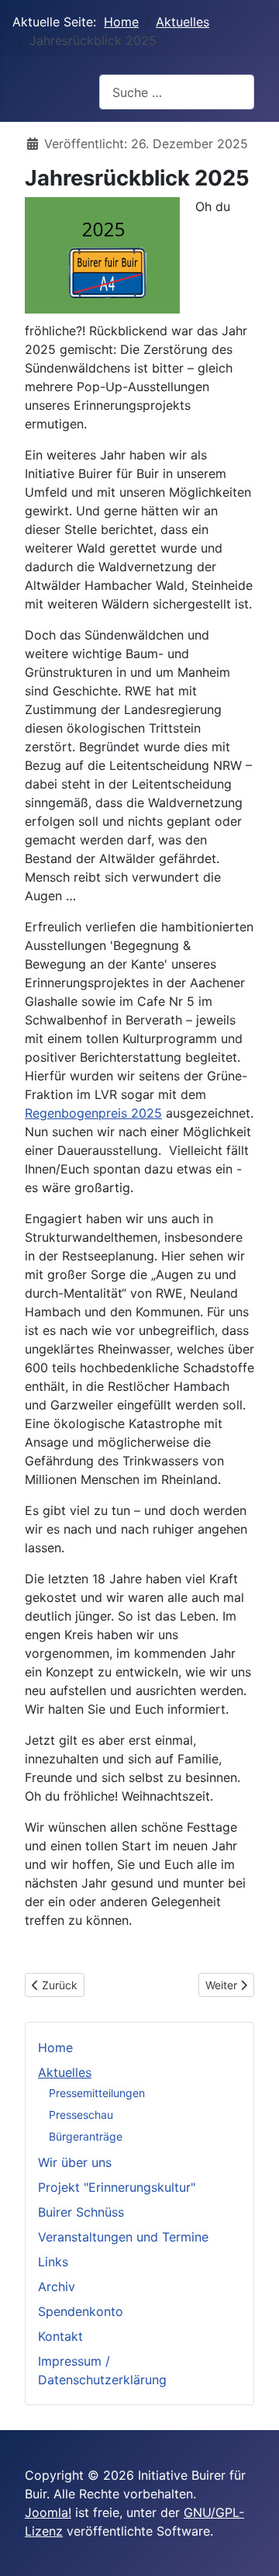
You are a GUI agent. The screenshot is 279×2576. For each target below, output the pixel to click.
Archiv (57, 2287)
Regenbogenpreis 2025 (93, 1113)
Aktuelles (65, 2072)
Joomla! (48, 2512)
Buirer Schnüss (81, 2212)
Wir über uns (75, 2162)
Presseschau (81, 2115)
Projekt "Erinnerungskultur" (117, 2187)
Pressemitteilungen (97, 2093)
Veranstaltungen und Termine (123, 2237)
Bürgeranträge (86, 2136)
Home (55, 2047)
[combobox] (177, 92)
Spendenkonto (81, 2311)
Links (53, 2262)
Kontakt (60, 2336)
